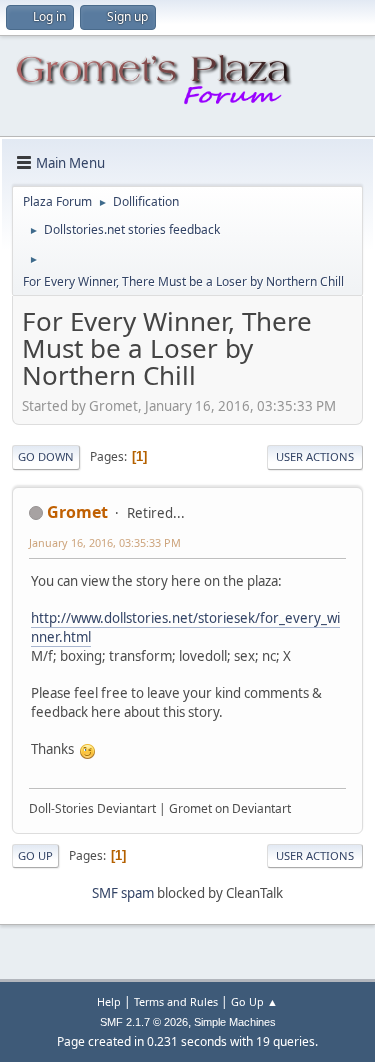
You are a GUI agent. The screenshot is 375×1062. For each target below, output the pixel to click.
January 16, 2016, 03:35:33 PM (105, 542)
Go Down (46, 456)
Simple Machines (235, 1022)
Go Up (35, 855)
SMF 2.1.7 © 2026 (144, 1022)
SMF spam (123, 893)
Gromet (77, 512)
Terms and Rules (176, 1001)
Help (109, 1001)
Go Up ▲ (254, 1001)
